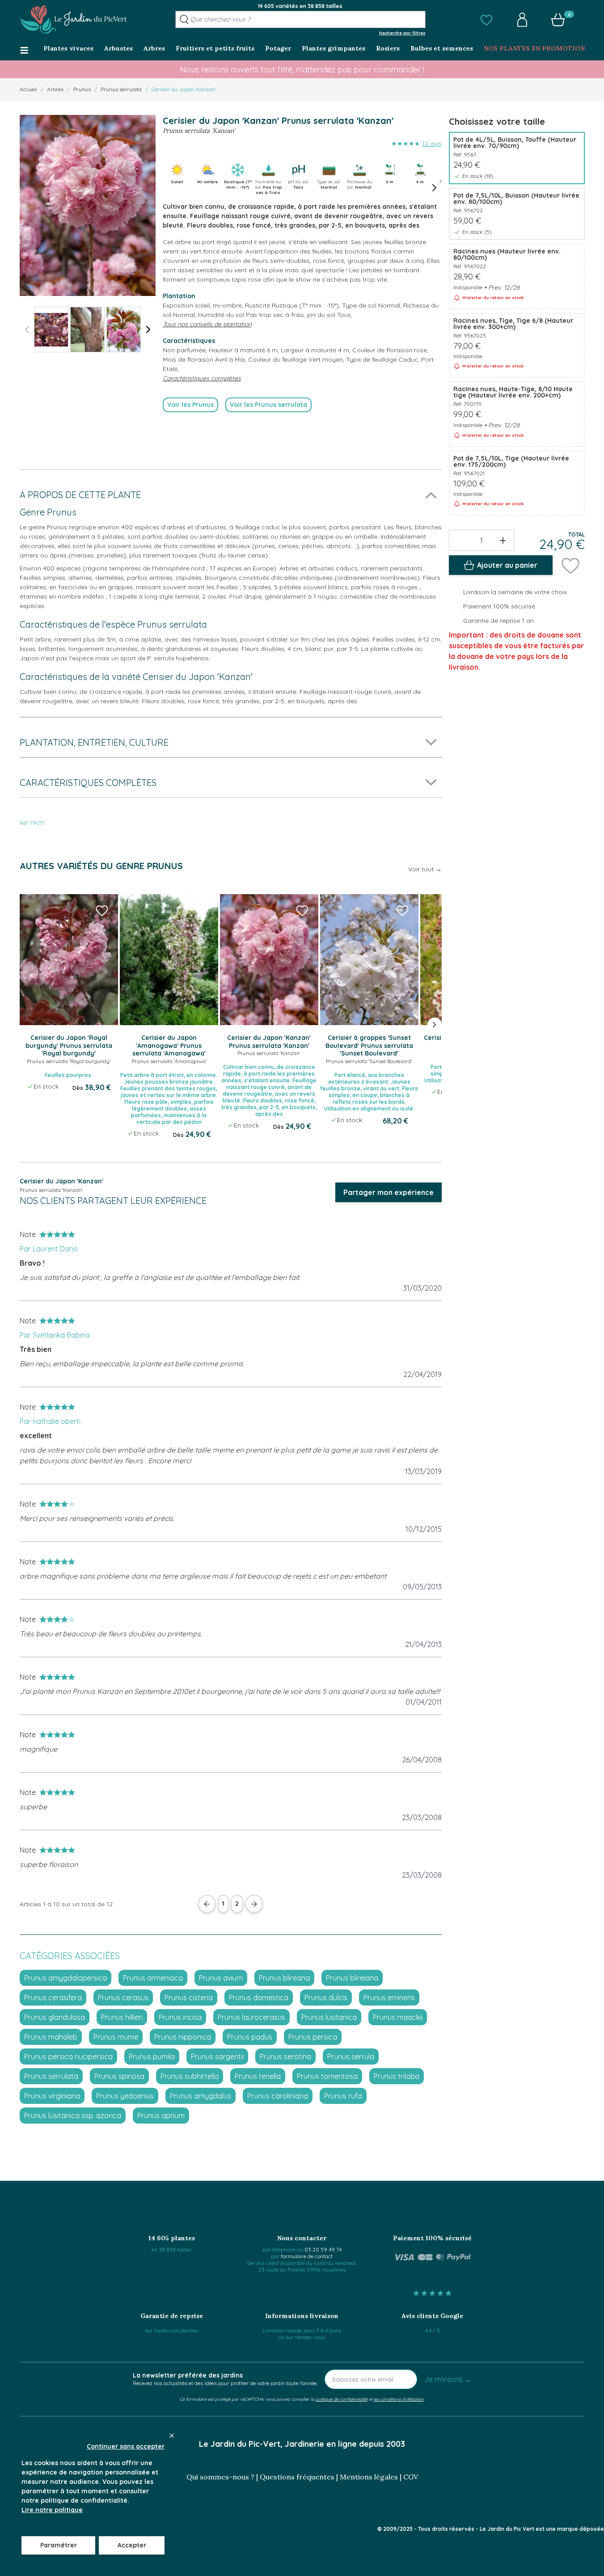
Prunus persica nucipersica (68, 2057)
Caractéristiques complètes (202, 378)
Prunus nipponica (183, 2037)
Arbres (55, 89)
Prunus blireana (284, 1978)
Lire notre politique (52, 2510)
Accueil (28, 89)
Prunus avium (221, 1978)
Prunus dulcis (326, 1997)
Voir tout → (425, 869)
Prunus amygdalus (201, 2096)
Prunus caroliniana (278, 2096)
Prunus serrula (351, 2057)
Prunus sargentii (217, 2057)
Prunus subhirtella (190, 2076)
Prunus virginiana (52, 2096)
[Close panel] (172, 2436)
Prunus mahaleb (51, 2037)
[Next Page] (254, 1904)
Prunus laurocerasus (251, 2017)
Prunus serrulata (121, 89)
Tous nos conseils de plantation (207, 324)
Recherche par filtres (402, 33)
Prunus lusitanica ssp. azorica (73, 2116)
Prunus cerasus (123, 1997)
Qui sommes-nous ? (220, 2477)
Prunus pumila (152, 2057)
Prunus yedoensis (125, 2096)
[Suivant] (148, 329)
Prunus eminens (389, 1997)
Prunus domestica (259, 1997)
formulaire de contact (307, 2256)
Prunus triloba (397, 2076)
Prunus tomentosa (327, 2076)
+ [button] (503, 540)
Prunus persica (313, 2037)
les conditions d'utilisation (399, 2399)
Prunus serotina (285, 2057)
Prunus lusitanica (329, 2017)
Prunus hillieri (122, 2017)
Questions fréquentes (297, 2477)
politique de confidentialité (342, 2399)
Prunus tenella (258, 2076)
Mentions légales (369, 2477)
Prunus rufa (343, 2096)
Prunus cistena (189, 1997)
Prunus (82, 89)
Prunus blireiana (352, 1978)
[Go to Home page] (73, 20)
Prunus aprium (161, 2116)
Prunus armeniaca (153, 1978)
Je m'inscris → (448, 2379)
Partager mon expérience (389, 1192)
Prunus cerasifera (53, 1997)
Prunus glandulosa (55, 2017)
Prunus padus (250, 2037)
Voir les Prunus (190, 405)
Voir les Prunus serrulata (268, 405)
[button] (486, 20)
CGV (411, 2477)
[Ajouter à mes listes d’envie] (570, 565)
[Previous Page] (207, 1904)
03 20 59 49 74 (323, 2249)
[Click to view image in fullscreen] (88, 205)
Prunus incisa (180, 2017)
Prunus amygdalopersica (65, 1978)
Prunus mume (116, 2037)
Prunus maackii (398, 2017)
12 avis (432, 144)
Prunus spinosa (119, 2076)
